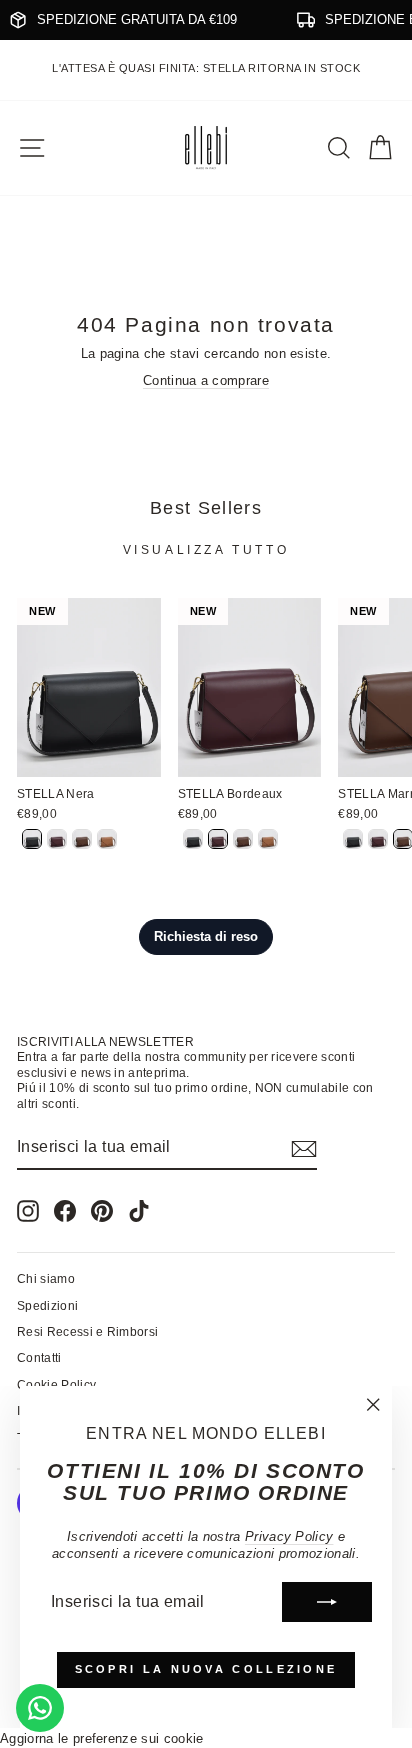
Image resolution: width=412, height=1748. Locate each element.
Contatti (39, 1358)
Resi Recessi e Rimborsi (87, 1332)
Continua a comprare (206, 380)
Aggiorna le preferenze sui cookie (102, 1738)
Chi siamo (46, 1279)
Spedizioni (47, 1306)
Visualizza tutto (206, 550)
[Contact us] (40, 1708)
